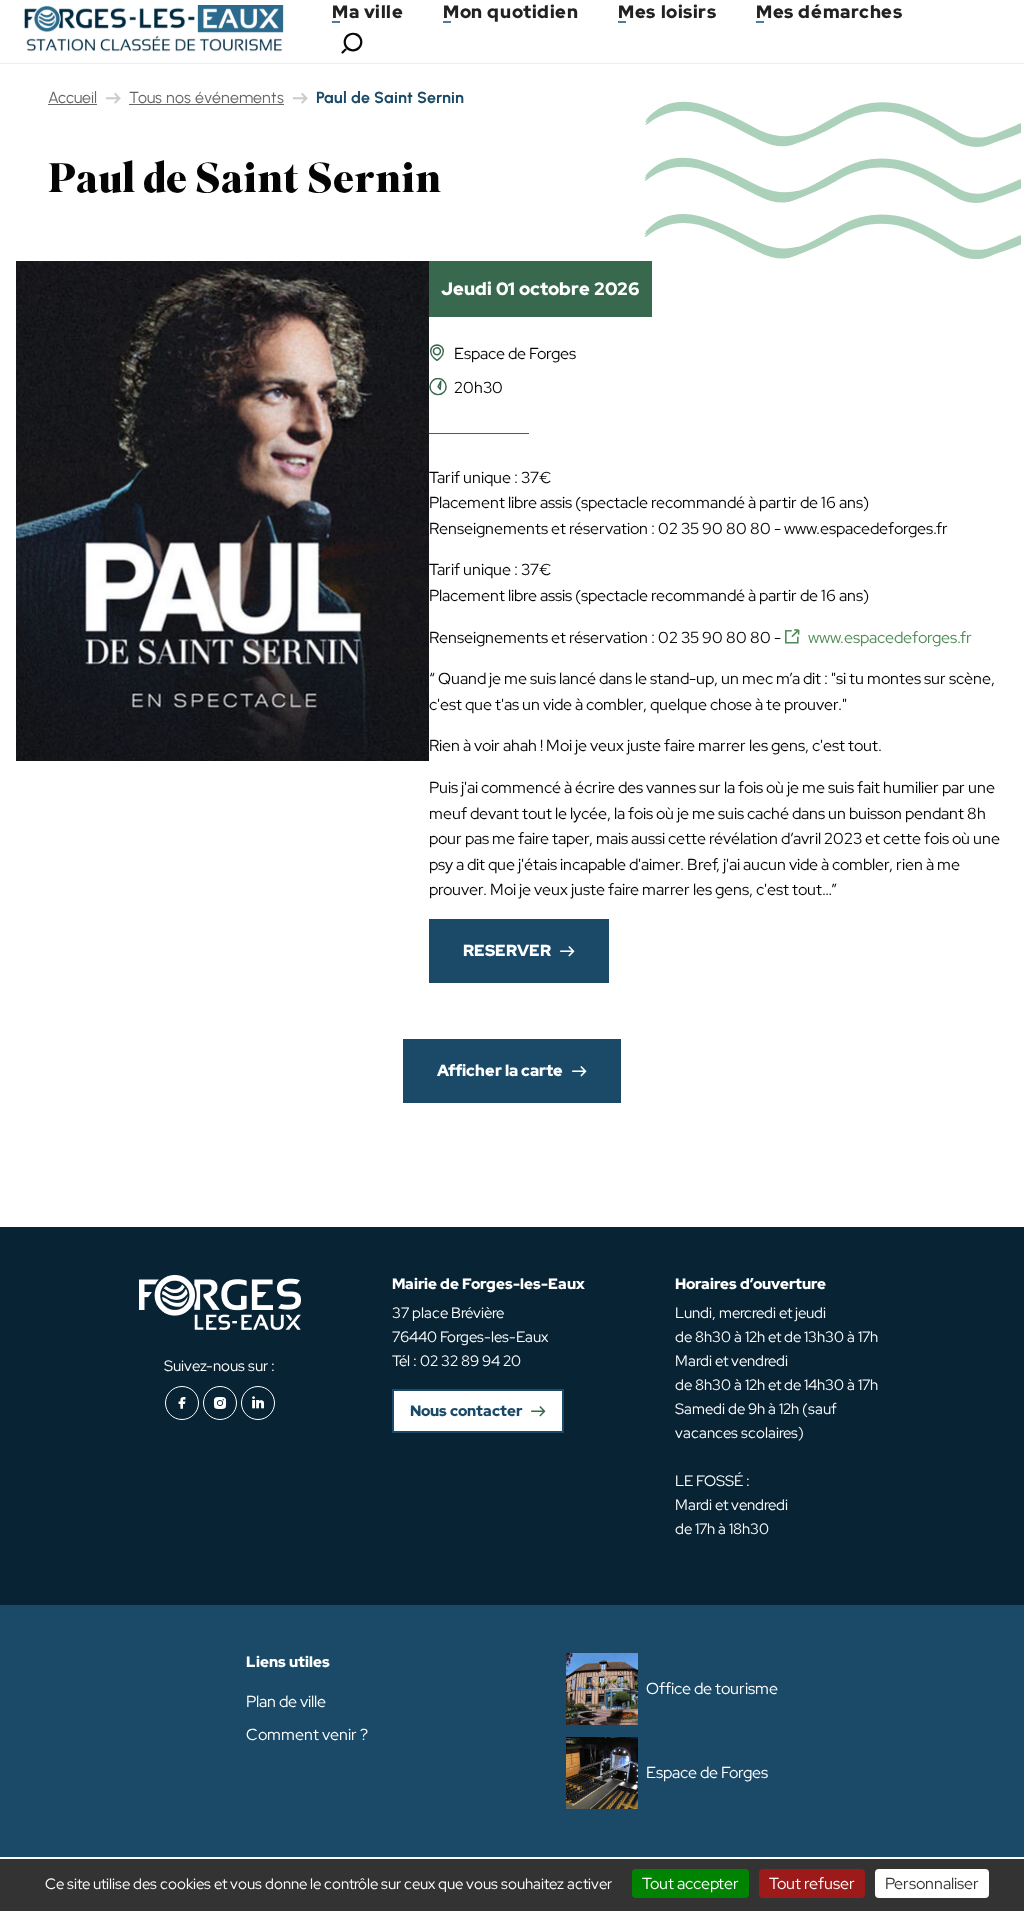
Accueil (72, 97)
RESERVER (507, 950)
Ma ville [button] (367, 11)
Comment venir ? (307, 1734)
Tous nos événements (206, 97)
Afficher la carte (500, 1070)
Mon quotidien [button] (510, 11)
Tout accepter (690, 1883)
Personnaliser (932, 1883)
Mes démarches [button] (829, 11)
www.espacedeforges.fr (890, 637)
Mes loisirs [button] (667, 11)
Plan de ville (286, 1701)
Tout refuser (812, 1883)
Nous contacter (466, 1411)
